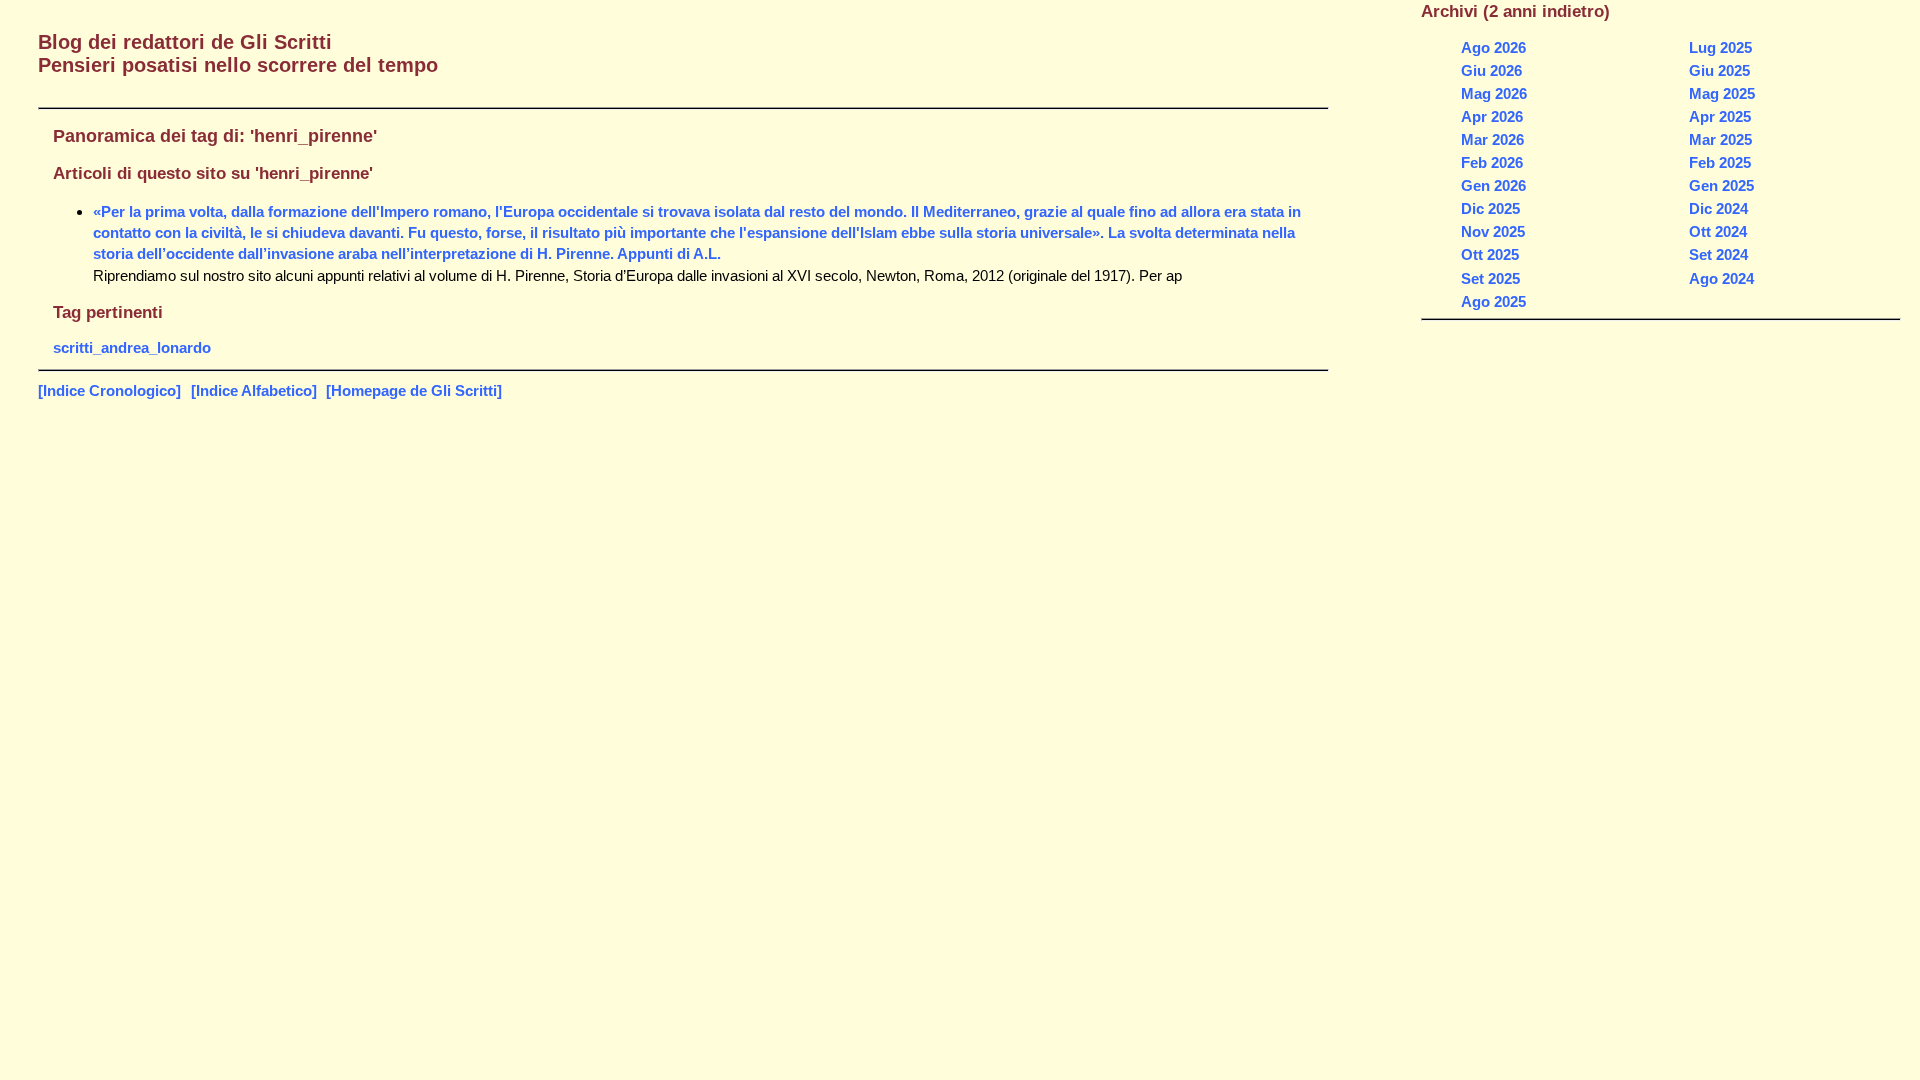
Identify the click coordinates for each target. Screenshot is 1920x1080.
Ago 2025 (1493, 301)
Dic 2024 (1718, 208)
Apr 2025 (1720, 116)
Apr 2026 (1492, 116)
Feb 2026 (1492, 162)
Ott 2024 (1718, 231)
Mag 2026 (1494, 93)
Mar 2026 (1492, 139)
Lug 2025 (1720, 47)
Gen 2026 (1493, 185)
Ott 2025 (1490, 254)
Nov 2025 (1493, 231)
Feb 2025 (1720, 162)
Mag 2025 (1722, 93)
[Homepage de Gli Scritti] (414, 390)
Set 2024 (1718, 254)
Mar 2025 (1720, 139)
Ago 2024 (1721, 278)
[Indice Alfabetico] (254, 390)
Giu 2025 (1719, 70)
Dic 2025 (1490, 208)
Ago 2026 (1493, 47)
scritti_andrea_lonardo (132, 347)
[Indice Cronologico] (109, 390)
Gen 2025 (1721, 185)
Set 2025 (1490, 278)
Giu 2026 (1491, 70)
